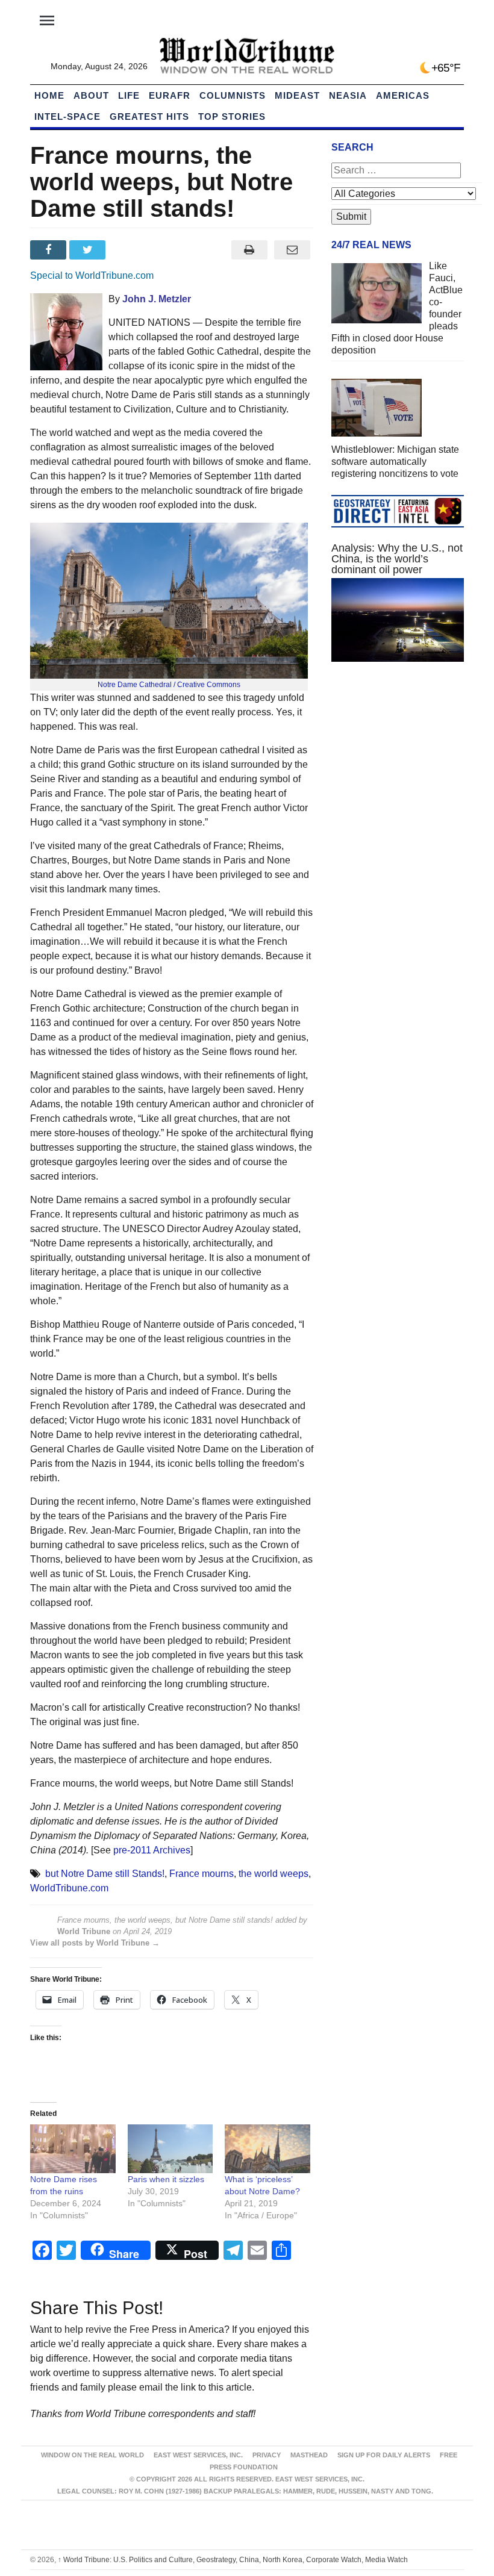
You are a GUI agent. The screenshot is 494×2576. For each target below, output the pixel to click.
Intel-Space (67, 117)
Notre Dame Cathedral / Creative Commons (169, 685)
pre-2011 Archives (152, 1850)
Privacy (267, 2455)
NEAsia (348, 95)
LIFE (129, 95)
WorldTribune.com (69, 1888)
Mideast (297, 95)
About (91, 95)
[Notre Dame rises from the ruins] (73, 2149)
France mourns (202, 1874)
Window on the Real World (92, 2455)
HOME (49, 95)
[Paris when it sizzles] (170, 2149)
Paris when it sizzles (166, 2179)
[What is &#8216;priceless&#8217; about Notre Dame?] (267, 2149)
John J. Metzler (157, 299)
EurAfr (170, 95)
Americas (403, 95)
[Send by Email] (292, 250)
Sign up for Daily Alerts (384, 2455)
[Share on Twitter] (89, 250)
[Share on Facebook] (50, 250)
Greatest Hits (149, 117)
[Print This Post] (249, 250)
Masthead (309, 2455)
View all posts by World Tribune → (95, 1943)
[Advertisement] (398, 761)
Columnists (233, 95)
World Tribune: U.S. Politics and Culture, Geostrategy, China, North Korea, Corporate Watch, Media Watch (233, 2560)
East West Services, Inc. (198, 2455)
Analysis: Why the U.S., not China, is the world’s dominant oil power (397, 559)
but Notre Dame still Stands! (105, 1874)
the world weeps (274, 1874)
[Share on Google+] (129, 250)
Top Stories (232, 117)
